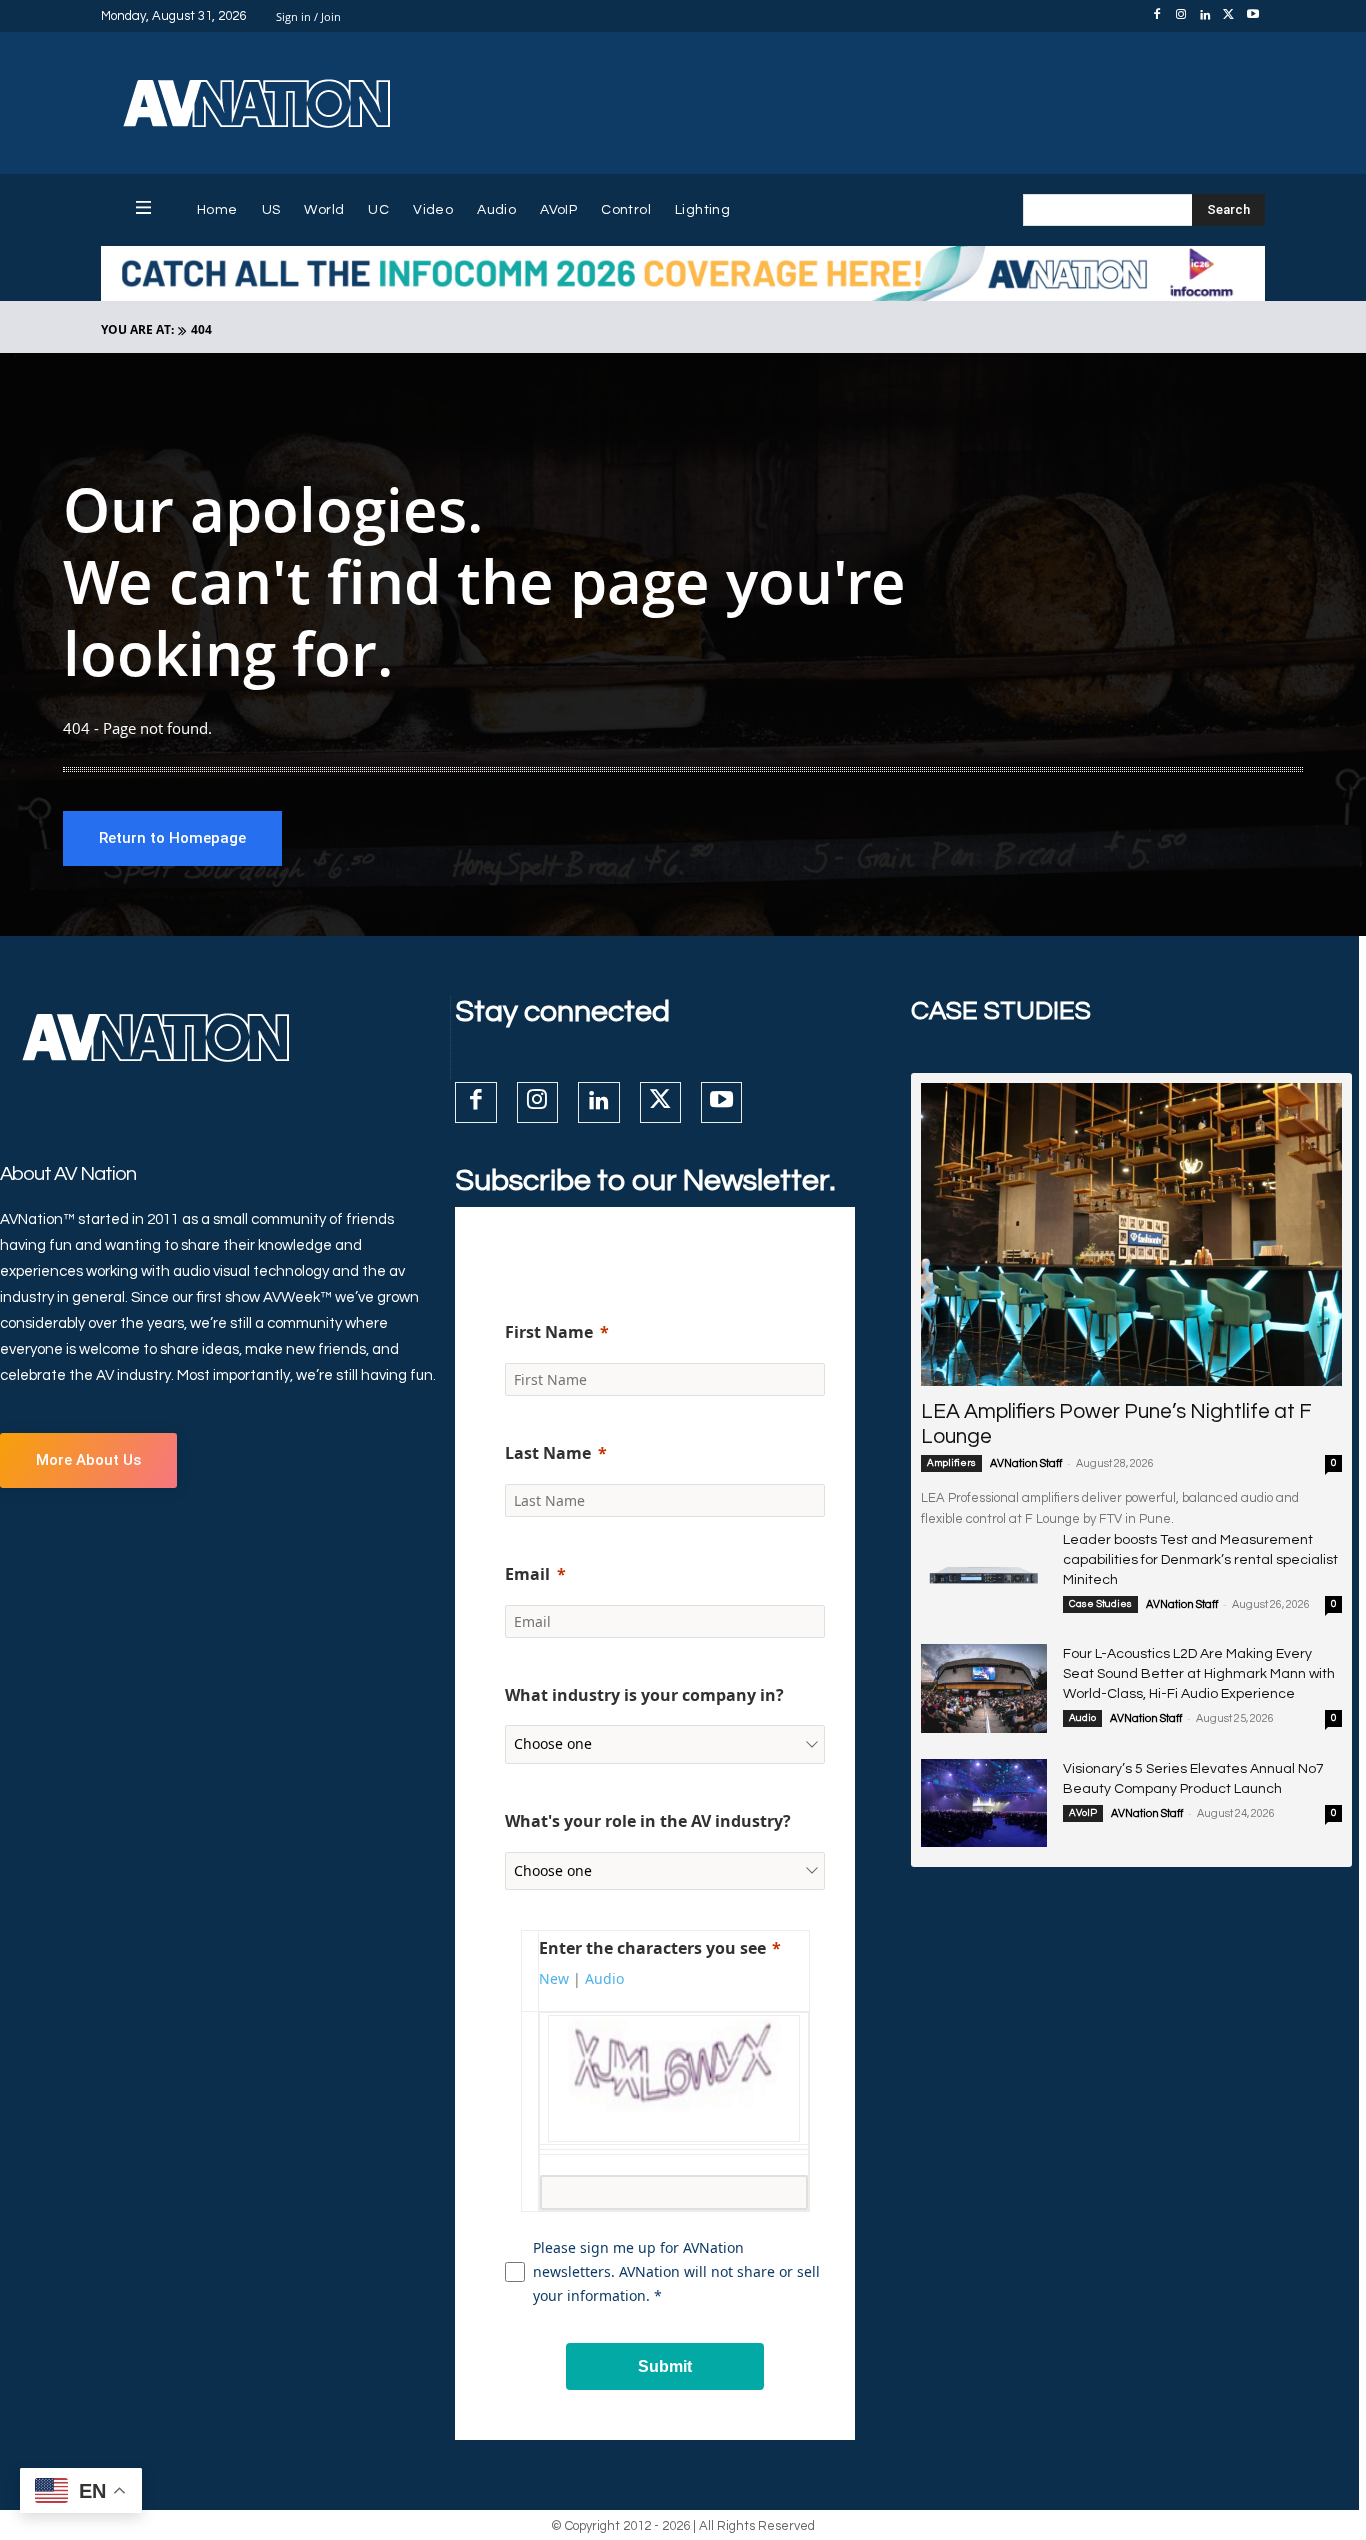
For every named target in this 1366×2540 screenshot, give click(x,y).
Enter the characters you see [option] (652, 1948)
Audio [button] (604, 1978)
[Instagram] (1181, 16)
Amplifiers (951, 1463)
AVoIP (1083, 1813)
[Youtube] (1253, 16)
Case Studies (1100, 1604)
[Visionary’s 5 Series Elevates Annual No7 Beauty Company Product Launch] (984, 1803)
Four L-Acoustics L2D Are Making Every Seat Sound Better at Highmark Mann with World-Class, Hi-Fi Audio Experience (1199, 1674)
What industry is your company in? (644, 1695)
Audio (1082, 1718)
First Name (549, 1332)
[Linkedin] (1205, 16)
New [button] (554, 1978)
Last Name (548, 1453)
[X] (1229, 16)
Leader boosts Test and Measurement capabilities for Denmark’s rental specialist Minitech (1200, 1560)
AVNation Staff (1026, 1463)
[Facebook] (1157, 16)
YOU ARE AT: (137, 329)
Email (527, 1574)
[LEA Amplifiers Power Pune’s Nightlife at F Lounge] (1131, 1234)
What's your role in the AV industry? (648, 1821)
